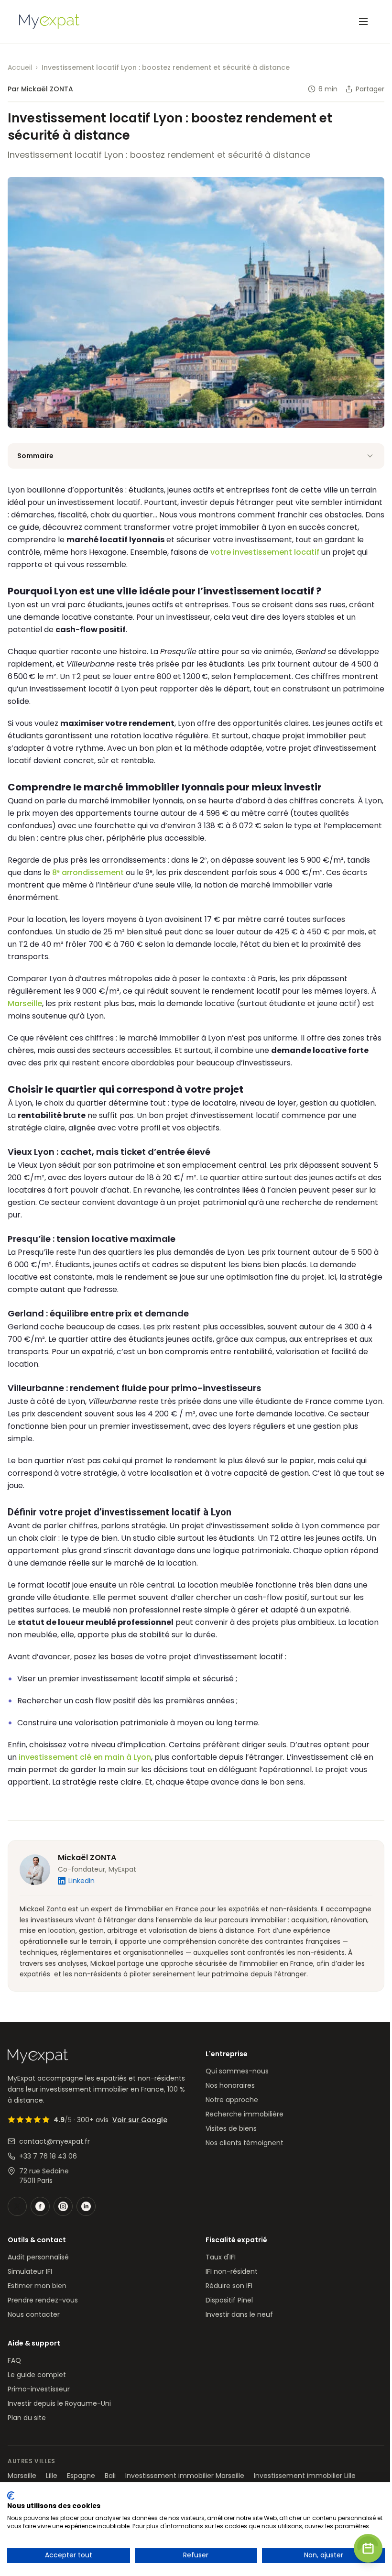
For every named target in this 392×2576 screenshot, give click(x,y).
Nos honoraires (230, 2085)
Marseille (25, 1003)
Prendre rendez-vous (43, 2300)
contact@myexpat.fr (54, 2141)
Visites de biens (231, 2128)
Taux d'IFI (221, 2257)
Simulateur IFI (30, 2271)
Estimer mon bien (37, 2286)
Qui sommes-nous (237, 2071)
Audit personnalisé (38, 2257)
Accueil (20, 67)
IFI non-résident (232, 2271)
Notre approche (232, 2100)
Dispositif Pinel (229, 2300)
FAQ (14, 2360)
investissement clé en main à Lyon (85, 1757)
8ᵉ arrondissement (88, 872)
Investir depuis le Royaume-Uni (59, 2403)
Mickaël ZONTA (87, 1858)
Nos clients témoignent (245, 2143)
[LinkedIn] (86, 2206)
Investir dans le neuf (239, 2314)
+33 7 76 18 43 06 (48, 2156)
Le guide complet (37, 2375)
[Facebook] (40, 2206)
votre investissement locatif (265, 552)
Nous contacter (34, 2314)
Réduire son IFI (229, 2286)
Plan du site (27, 2418)
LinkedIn (82, 1881)
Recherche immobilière (245, 2114)
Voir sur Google (140, 2120)
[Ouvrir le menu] (363, 22)
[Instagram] (63, 2206)
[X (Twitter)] (17, 2206)
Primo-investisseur (39, 2389)
